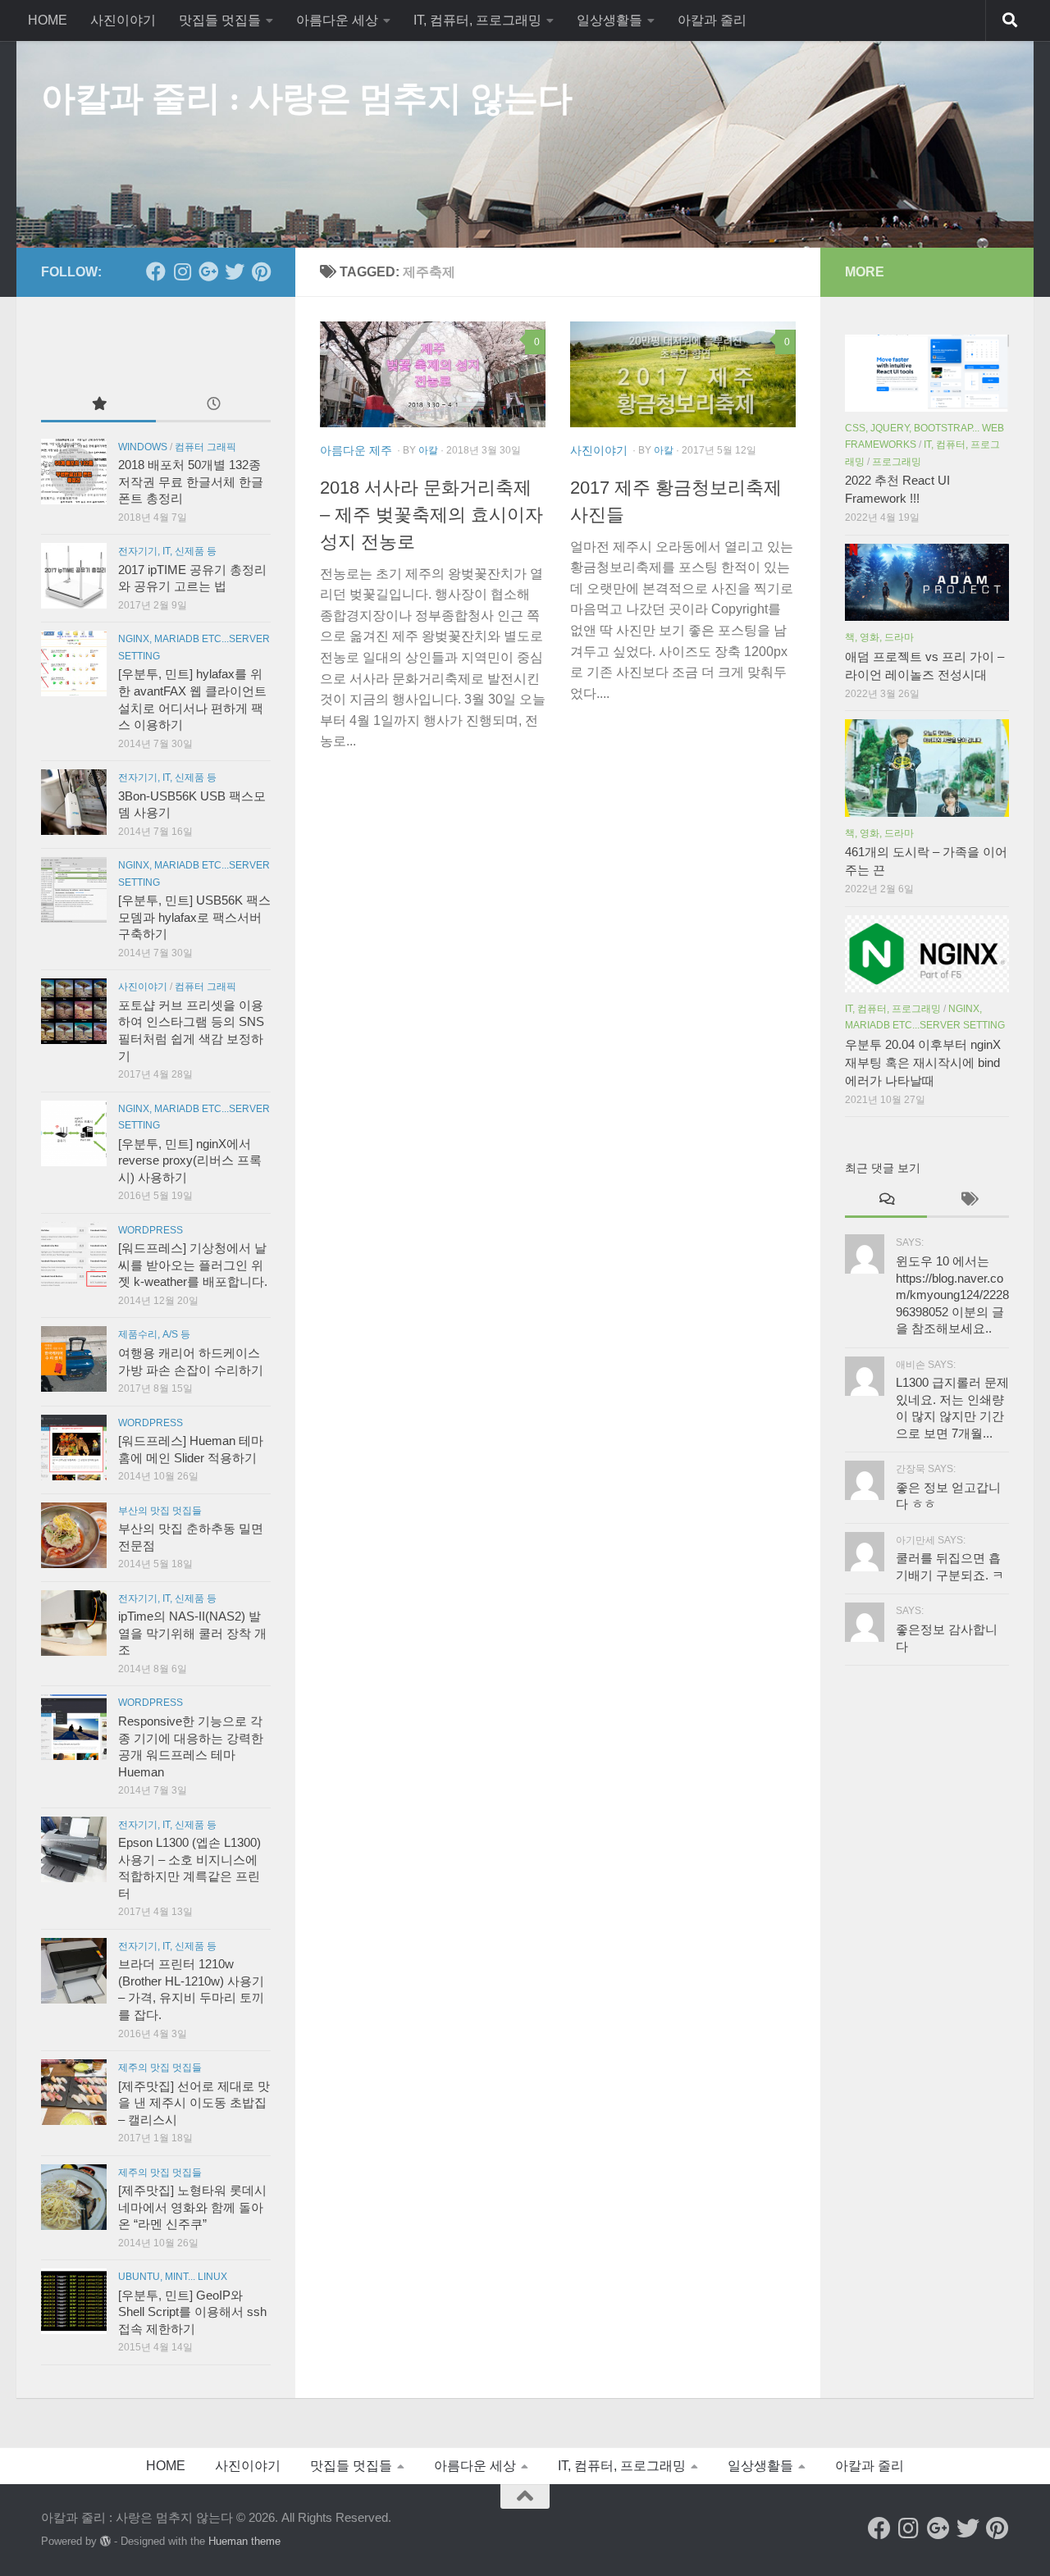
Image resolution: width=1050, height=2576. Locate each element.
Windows (143, 447)
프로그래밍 (897, 462)
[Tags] (968, 1200)
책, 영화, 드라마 (879, 637)
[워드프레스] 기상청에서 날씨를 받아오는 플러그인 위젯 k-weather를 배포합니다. (193, 1265)
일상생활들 (609, 20)
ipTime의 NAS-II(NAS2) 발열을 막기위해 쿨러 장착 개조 (192, 1633)
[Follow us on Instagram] (182, 271)
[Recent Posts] (213, 405)
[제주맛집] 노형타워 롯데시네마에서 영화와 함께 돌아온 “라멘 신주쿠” (192, 2207)
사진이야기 (123, 20)
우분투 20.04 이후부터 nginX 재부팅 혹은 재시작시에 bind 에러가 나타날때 (923, 1063)
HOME (48, 20)
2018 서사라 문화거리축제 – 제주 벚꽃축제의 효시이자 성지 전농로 (431, 515)
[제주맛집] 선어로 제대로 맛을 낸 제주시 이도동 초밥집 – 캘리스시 (194, 2103)
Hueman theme (244, 2541)
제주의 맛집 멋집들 (160, 2068)
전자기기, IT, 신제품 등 (167, 551)
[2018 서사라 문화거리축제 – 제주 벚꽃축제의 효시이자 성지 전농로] (433, 375)
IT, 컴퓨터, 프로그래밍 (477, 20)
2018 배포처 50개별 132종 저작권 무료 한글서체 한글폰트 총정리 (191, 482)
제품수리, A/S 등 (154, 1334)
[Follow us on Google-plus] (208, 271)
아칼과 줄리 (712, 20)
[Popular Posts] (98, 405)
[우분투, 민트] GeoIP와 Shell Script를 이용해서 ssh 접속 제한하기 (192, 2312)
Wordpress (151, 1230)
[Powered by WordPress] (105, 2541)
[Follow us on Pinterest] (261, 271)
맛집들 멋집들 (220, 20)
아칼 (428, 450)
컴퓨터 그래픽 (205, 447)
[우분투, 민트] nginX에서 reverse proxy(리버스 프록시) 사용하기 (190, 1161)
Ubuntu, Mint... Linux (173, 2277)
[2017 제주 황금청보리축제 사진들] (683, 375)
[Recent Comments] (886, 1200)
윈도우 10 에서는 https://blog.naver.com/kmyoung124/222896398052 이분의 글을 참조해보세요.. (952, 1295)
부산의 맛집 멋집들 (160, 1511)
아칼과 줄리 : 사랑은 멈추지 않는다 (306, 98)
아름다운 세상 (337, 20)
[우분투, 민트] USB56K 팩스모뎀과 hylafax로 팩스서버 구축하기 (194, 917)
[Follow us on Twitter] (235, 271)
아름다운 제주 (356, 450)
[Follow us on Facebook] (156, 271)
